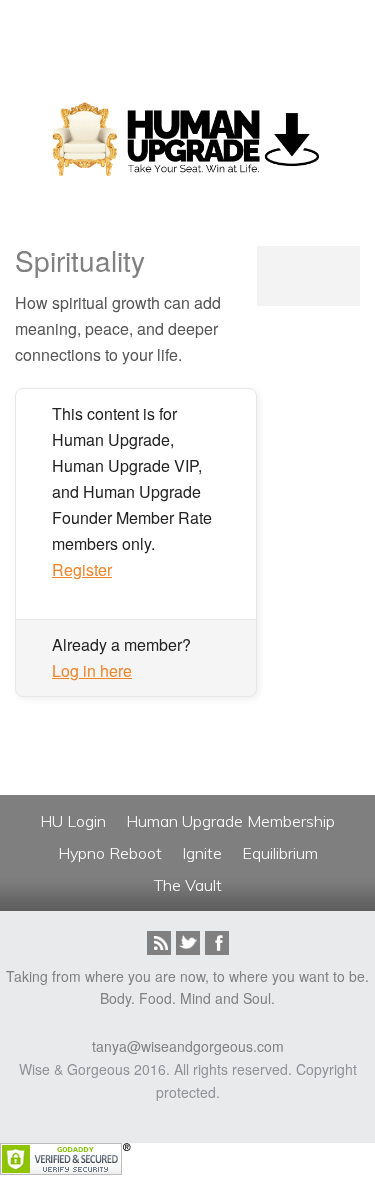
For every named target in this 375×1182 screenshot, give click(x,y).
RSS (159, 943)
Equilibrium (280, 853)
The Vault (188, 885)
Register (82, 569)
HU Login (73, 821)
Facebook (217, 943)
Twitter (188, 943)
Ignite (202, 853)
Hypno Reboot (110, 853)
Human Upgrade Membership (230, 821)
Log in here (92, 670)
